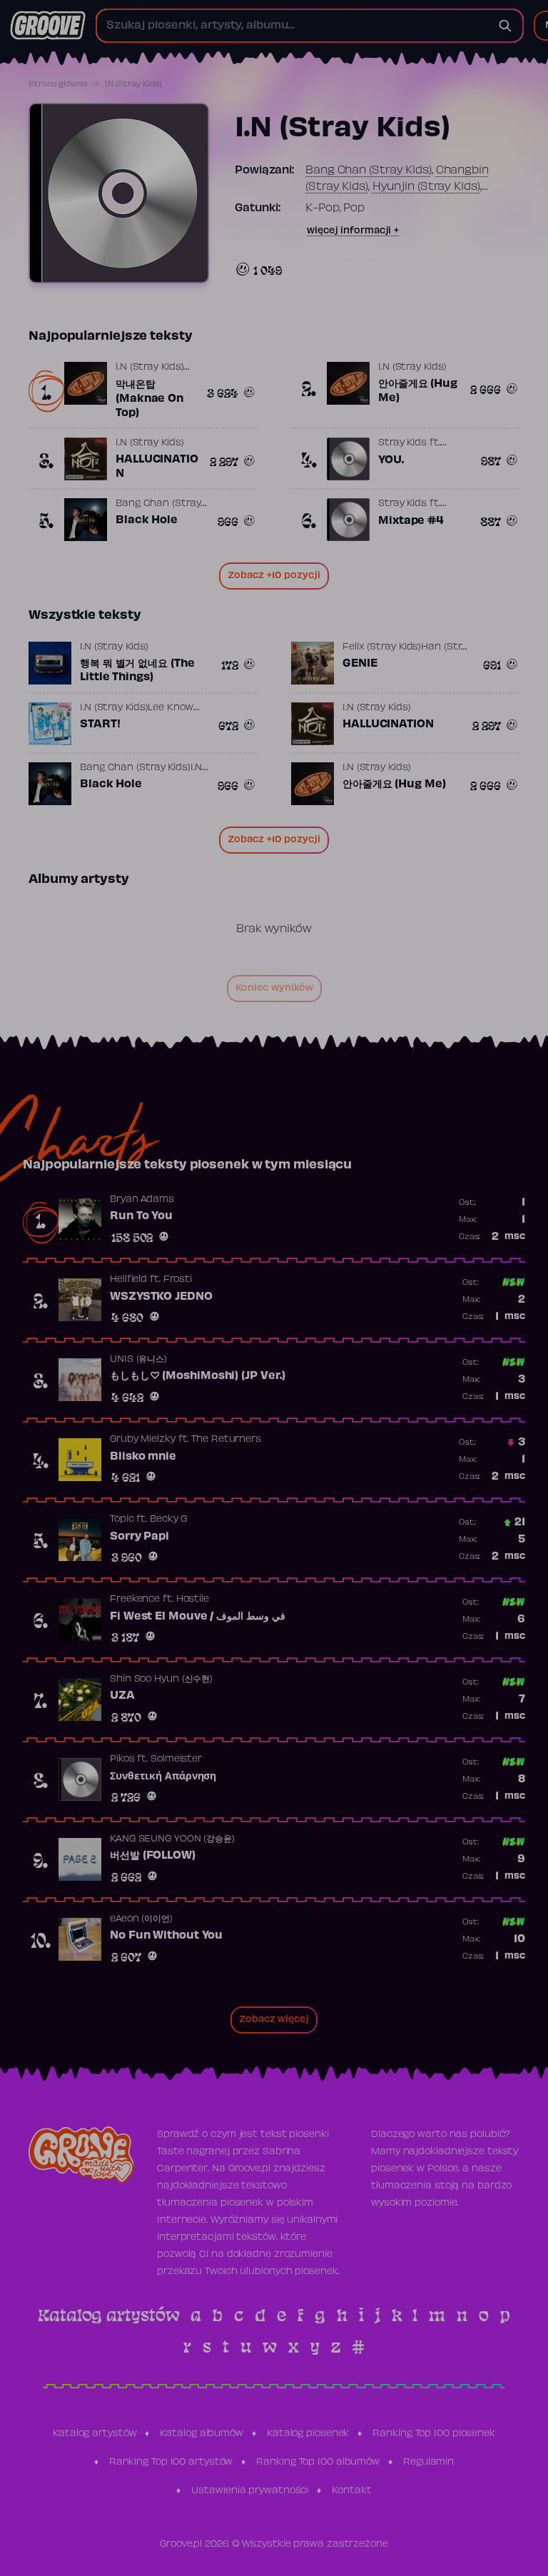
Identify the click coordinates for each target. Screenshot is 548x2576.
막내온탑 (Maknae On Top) (149, 399)
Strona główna (58, 84)
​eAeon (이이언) (141, 1919)
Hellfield (128, 1280)
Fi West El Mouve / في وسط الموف (198, 1617)
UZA (122, 1696)
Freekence (135, 1600)
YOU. (391, 460)
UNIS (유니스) (138, 1360)
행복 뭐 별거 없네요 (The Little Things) (137, 671)
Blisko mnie (143, 1457)
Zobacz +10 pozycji (274, 576)
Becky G (168, 1520)
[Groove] (48, 26)
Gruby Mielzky (143, 1440)
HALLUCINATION (157, 467)
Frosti (178, 1280)
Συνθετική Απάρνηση (163, 1777)
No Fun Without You (166, 1936)
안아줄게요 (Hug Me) (418, 391)
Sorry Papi (139, 1537)
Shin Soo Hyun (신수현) (161, 1680)
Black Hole (147, 520)
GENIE (360, 664)
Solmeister (176, 1759)
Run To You (141, 1216)
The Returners (226, 1440)
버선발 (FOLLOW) (153, 1856)
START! (100, 724)
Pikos (122, 1759)
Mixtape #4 (411, 521)
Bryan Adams (142, 1200)
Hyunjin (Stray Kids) (426, 187)
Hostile (193, 1600)
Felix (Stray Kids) (382, 647)
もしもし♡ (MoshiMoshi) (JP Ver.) (198, 1376)
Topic (122, 1520)
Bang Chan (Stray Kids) (369, 171)
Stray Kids (402, 443)
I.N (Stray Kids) (149, 368)
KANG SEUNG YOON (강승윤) (172, 1839)
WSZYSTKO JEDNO (161, 1297)
